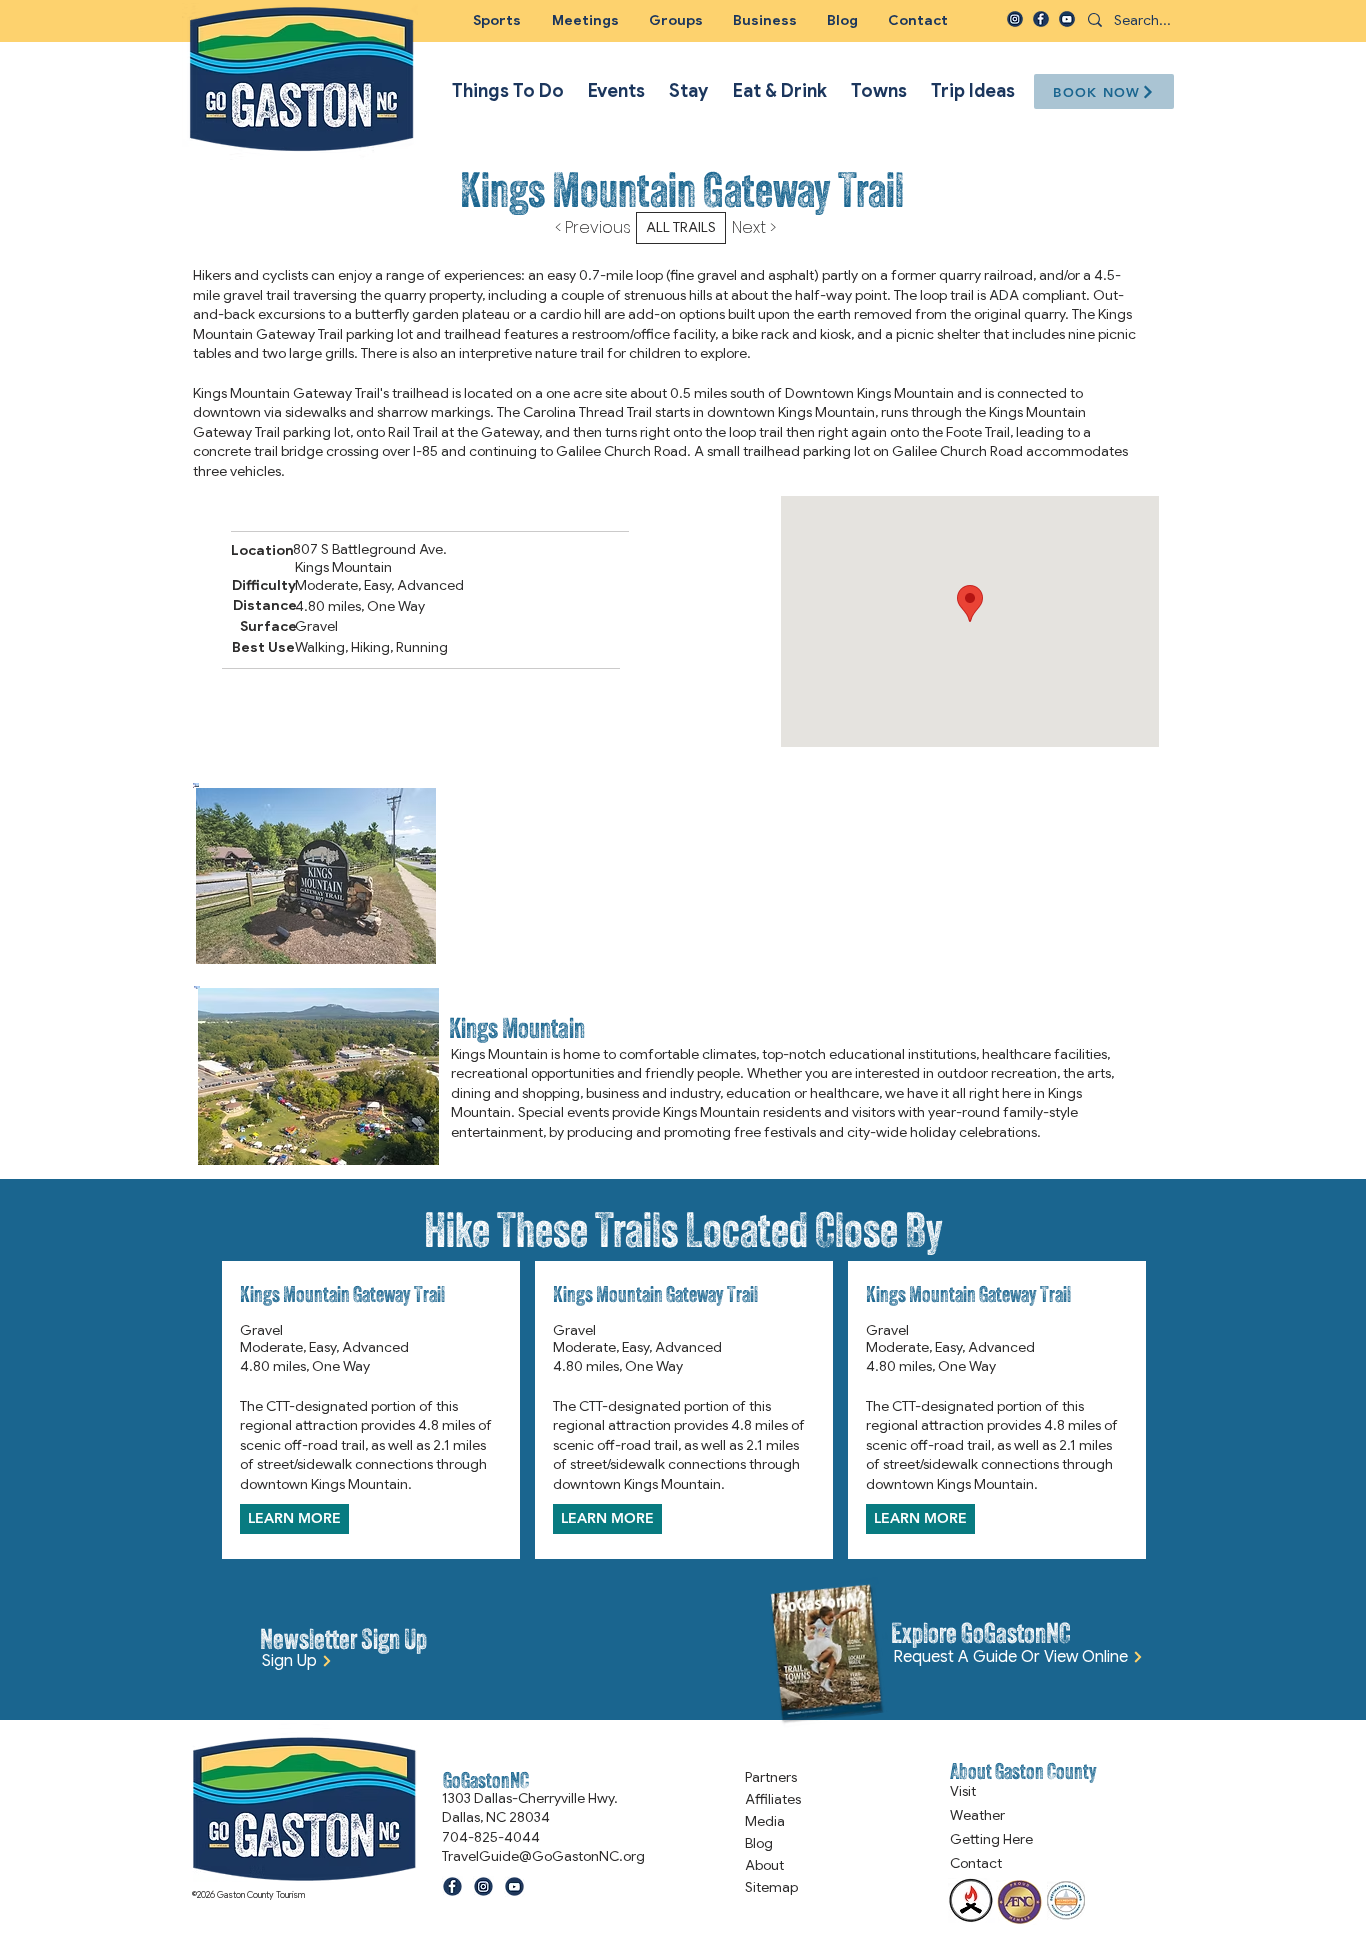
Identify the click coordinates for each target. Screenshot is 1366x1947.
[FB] (1041, 19)
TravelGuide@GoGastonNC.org (543, 1856)
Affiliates (773, 1799)
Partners (771, 1777)
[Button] (681, 875)
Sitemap (771, 1887)
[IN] (1015, 19)
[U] (1067, 19)
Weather (977, 1815)
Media (765, 1821)
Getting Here (991, 1839)
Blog (759, 1843)
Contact (976, 1863)
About (764, 1865)
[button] (676, 20)
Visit (963, 1791)
